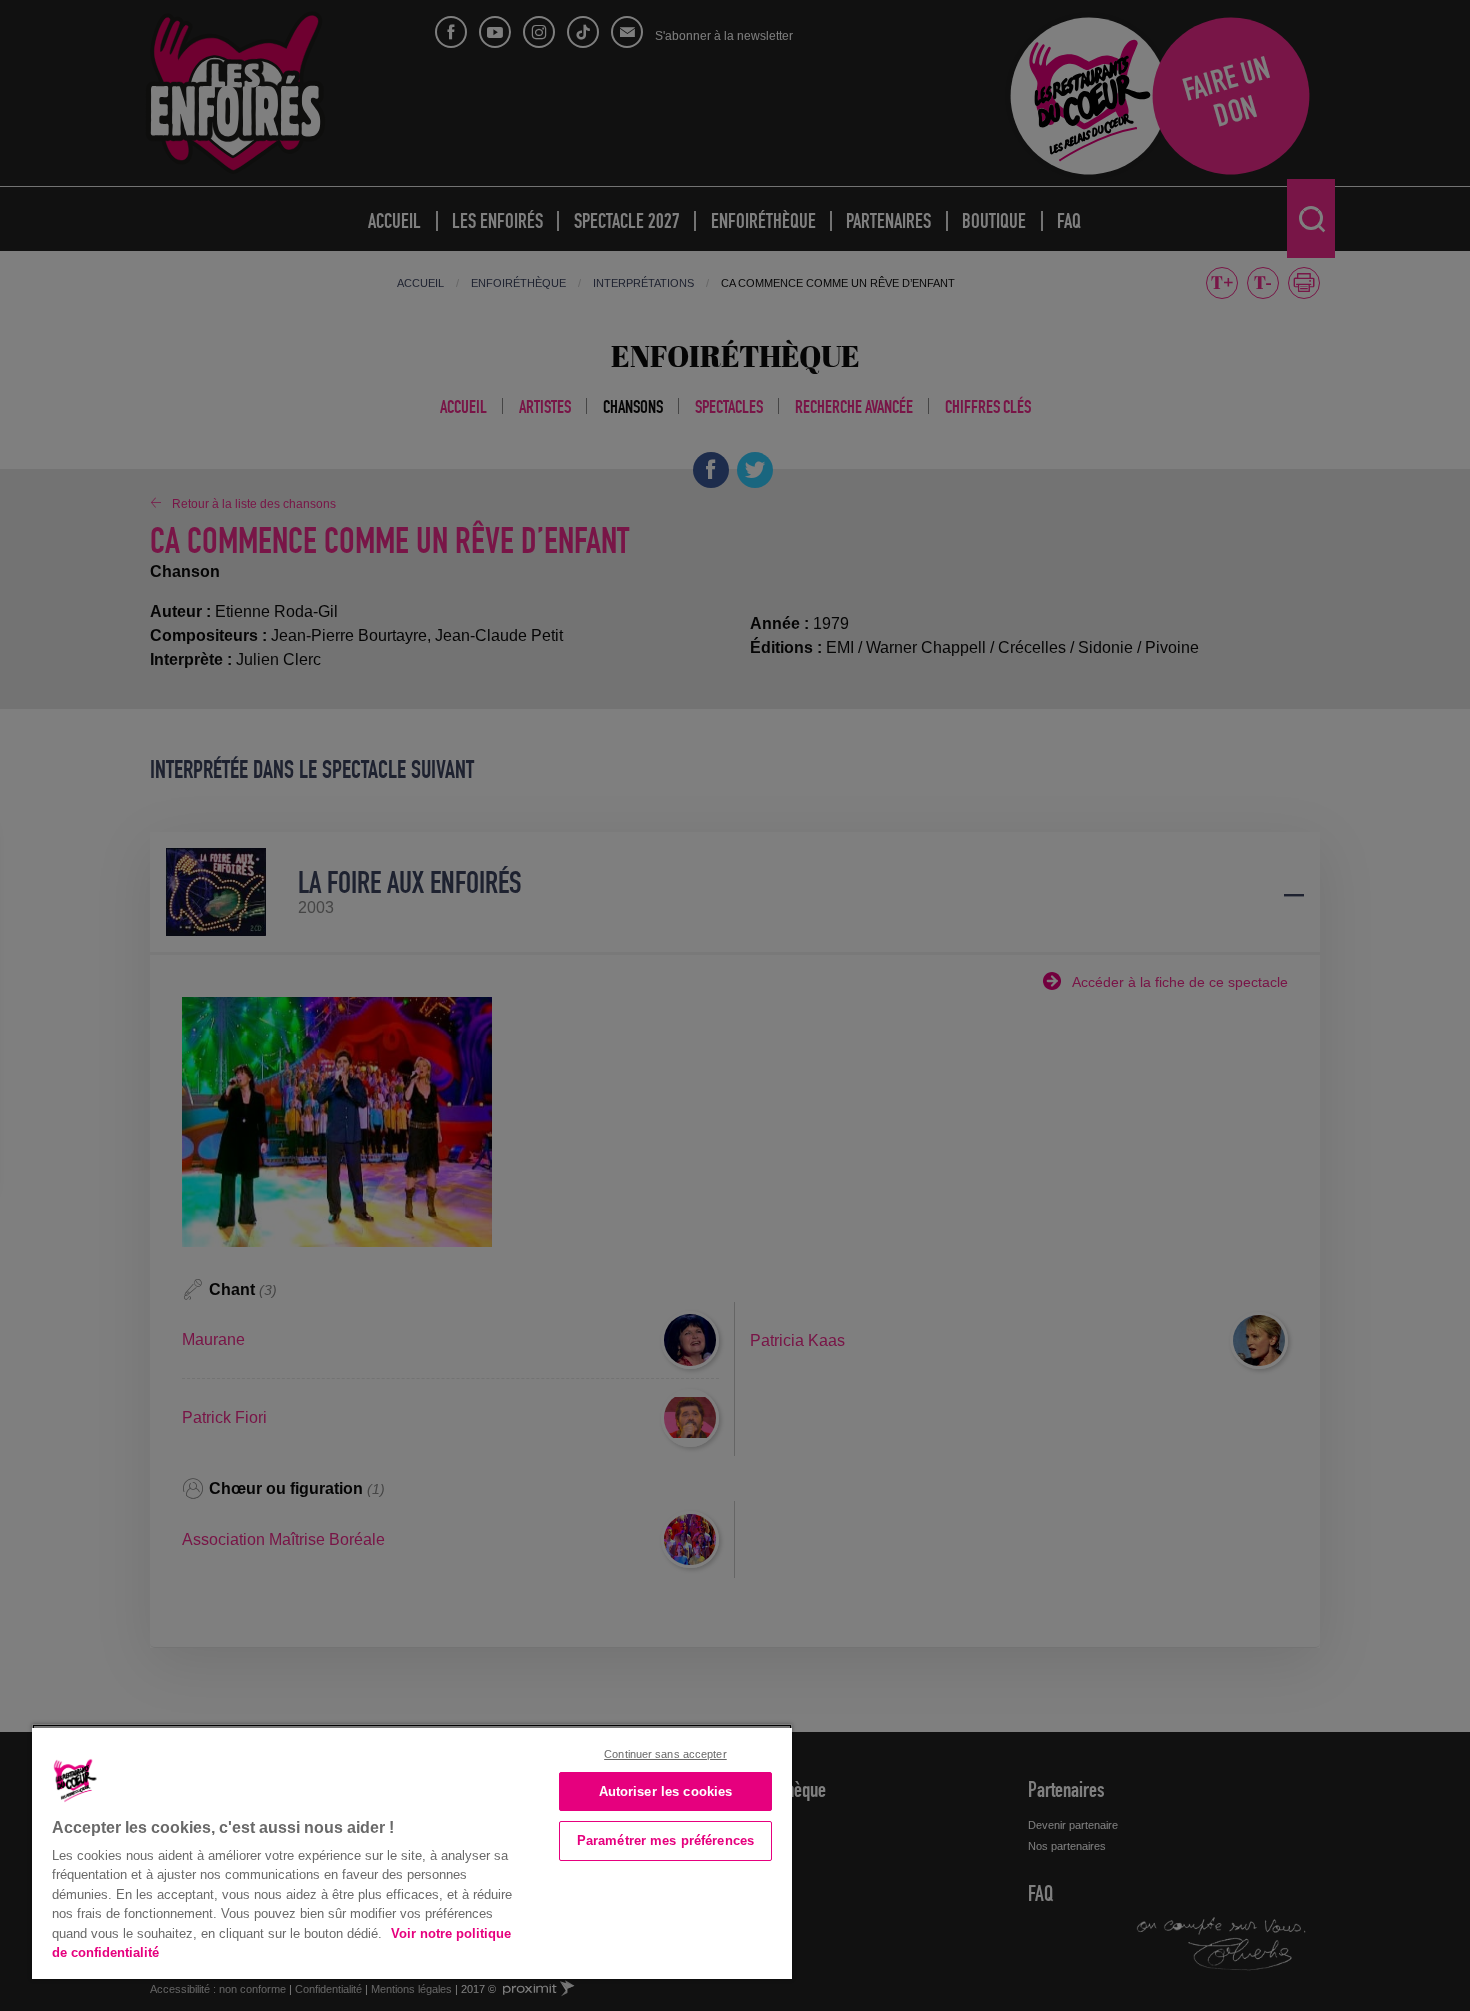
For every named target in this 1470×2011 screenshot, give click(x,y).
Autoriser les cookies (666, 1791)
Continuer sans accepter (665, 1754)
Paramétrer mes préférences (665, 1840)
